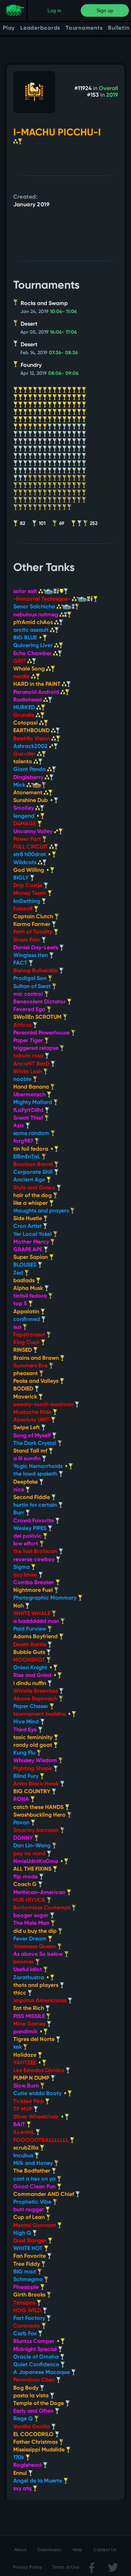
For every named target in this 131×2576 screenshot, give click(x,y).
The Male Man (32, 1923)
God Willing (29, 870)
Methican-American (40, 1893)
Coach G (26, 1885)
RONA (22, 1799)
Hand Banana (32, 1087)
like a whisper (31, 1203)
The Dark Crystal (35, 1443)
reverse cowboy (35, 1560)
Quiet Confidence (37, 2365)
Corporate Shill (34, 1172)
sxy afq (23, 2489)
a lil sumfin (28, 1459)
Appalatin (27, 1312)
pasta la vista (32, 2396)
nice (19, 1490)
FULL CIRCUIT (31, 847)
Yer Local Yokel (33, 1234)
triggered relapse (37, 1048)
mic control (29, 994)
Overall (108, 89)
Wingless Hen (31, 956)
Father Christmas (36, 2442)
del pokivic (28, 1536)
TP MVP (23, 2109)
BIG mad (25, 2272)
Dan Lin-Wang (33, 1846)
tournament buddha (40, 1714)
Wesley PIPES (31, 1529)
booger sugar (32, 1916)
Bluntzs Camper (35, 2341)
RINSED (23, 1350)
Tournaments (84, 28)
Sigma (22, 1567)
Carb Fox (26, 2334)
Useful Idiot (28, 1970)
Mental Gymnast (35, 2226)
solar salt (26, 592)
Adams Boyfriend (36, 1637)
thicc (20, 1993)
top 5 (21, 1304)
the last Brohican (36, 1552)
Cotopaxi (26, 723)
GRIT (20, 661)
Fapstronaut (30, 1335)
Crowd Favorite (34, 1521)
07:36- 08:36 (63, 353)
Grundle (24, 715)
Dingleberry (29, 778)
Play (9, 28)
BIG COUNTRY (32, 1792)
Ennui (21, 2473)
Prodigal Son (31, 979)
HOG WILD (28, 2311)
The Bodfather (32, 2171)
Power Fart (28, 839)
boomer (24, 1962)
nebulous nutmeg (36, 615)
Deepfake (26, 1482)
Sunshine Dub (31, 801)
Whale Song (30, 669)
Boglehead (28, 2465)
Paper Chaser (31, 1707)
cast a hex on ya (35, 2179)
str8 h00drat (30, 855)
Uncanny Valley (34, 832)
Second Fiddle (32, 1498)
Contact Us (105, 2550)
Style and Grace (35, 1188)
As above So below (39, 1954)
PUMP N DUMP (32, 2078)
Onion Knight (31, 1668)
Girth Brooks (30, 2295)
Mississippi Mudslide (40, 2450)
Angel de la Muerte (38, 2481)
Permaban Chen (35, 2380)
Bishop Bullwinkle (36, 971)
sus (18, 1327)
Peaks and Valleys (37, 1381)
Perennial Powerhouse (42, 1033)
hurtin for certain (36, 1505)
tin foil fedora (31, 1149)
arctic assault (32, 630)
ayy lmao (26, 1575)
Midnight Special (36, 2349)
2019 (112, 95)
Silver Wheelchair (37, 2117)
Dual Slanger (31, 2241)
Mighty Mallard (33, 1103)
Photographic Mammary (46, 1598)
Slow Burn (27, 2086)
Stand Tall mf (31, 1451)
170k (19, 2458)
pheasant (26, 1374)
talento (23, 762)
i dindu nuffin (30, 1684)
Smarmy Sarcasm (37, 1831)
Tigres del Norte (35, 2040)
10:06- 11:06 (63, 312)
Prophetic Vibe (33, 2202)
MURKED (25, 708)
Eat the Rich (29, 2009)
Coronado (27, 2326)
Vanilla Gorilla (32, 2427)
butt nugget (29, 2210)
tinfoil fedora (31, 1296)
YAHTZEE (25, 2063)
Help (78, 2550)
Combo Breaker (34, 1583)
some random (32, 1134)
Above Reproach (36, 1699)
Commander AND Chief (44, 2195)
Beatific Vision (32, 739)
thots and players (37, 1985)
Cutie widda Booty (38, 2094)
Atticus (23, 1025)
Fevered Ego (30, 1010)
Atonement (28, 793)
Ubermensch (30, 1095)
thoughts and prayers (42, 1211)
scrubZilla (27, 2148)
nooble (23, 1079)
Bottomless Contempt (42, 1908)
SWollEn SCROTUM (38, 1017)
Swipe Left (27, 1428)
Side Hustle (28, 1219)
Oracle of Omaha (37, 2357)
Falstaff (24, 909)
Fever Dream (31, 1939)
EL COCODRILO (34, 2435)
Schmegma (29, 2280)
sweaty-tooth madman (44, 1405)
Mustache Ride (33, 1412)
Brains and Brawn (37, 1358)
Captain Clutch (34, 917)
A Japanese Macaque (42, 2373)
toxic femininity (34, 1738)
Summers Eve (31, 1366)
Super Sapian (31, 1257)
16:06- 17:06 (63, 332)
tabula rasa (29, 1056)
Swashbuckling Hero (40, 1815)
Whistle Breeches (36, 1691)
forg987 (24, 1141)
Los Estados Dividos (39, 2071)
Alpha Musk (29, 1289)
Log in (54, 10)
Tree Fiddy (27, 2264)
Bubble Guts (30, 1653)
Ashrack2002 (31, 747)
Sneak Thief (29, 1118)
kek (18, 2047)
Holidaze (26, 2055)
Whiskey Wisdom (36, 1761)
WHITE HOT (29, 2249)
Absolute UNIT (32, 1420)
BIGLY (22, 878)
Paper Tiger (29, 1041)
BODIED (24, 1389)
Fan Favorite (30, 2256)
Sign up (105, 10)
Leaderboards (40, 28)
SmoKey (24, 808)
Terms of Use (66, 2567)
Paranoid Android (37, 692)
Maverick (26, 1397)
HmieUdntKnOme (36, 1862)
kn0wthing (27, 901)
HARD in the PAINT (38, 684)
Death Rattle (30, 1645)
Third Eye (26, 1730)
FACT (21, 963)
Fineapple (27, 2287)
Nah (19, 1606)
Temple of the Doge (39, 2404)
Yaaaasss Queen (35, 1947)
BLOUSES (26, 1265)
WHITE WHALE (32, 1614)
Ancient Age (30, 1180)
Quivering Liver (34, 646)
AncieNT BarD (32, 1064)
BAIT (20, 2125)
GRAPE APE (28, 1250)
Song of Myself (33, 1436)
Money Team (30, 893)
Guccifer (25, 754)
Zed (19, 1273)
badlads (25, 1281)
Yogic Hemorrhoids (39, 1467)
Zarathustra (29, 1978)
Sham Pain (27, 940)
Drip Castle (28, 886)
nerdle (22, 677)
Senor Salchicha (35, 607)
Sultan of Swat (33, 987)
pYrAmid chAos (34, 623)
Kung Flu (25, 1753)
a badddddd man (37, 1621)
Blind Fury (27, 1776)
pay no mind (30, 1854)
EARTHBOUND (32, 731)
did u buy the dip (36, 1931)
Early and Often (34, 2411)
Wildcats (26, 863)
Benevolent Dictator (40, 1002)
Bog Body (27, 2388)
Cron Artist (28, 1226)
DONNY (24, 1838)
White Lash (28, 1072)
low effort (26, 1544)
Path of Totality (34, 932)
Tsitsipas (25, 2303)
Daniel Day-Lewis (36, 948)
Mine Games (30, 2024)
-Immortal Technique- (43, 599)
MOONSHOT (30, 1660)
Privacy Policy (28, 2567)
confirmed (27, 1320)
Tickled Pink (29, 2102)
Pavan (22, 1823)
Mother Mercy (32, 1242)
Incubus (24, 2156)
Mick (20, 785)
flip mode (26, 1877)
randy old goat (33, 1745)
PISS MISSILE (30, 2017)
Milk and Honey (34, 2163)
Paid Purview (30, 1629)
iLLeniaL (24, 2132)
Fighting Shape (33, 1769)
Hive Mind (27, 1722)
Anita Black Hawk (37, 1784)
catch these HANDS (39, 1807)
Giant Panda (30, 770)
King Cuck (27, 1343)
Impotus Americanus (41, 2001)
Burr (19, 1513)
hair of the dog (33, 1196)
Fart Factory (30, 2318)
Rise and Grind (33, 1676)
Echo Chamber (33, 654)
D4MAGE (25, 824)
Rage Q (24, 2419)
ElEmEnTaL (27, 1157)
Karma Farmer (32, 925)
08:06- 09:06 (63, 373)
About (20, 2550)
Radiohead (28, 700)
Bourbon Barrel (34, 1165)
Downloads (49, 2550)
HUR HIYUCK (30, 1900)
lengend (24, 816)
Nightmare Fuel (34, 1590)
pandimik (26, 2032)
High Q (23, 2233)
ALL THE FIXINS (33, 1869)
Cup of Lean (30, 2218)
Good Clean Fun (35, 2187)
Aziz (19, 1126)
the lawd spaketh (36, 1474)
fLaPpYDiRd (29, 1111)
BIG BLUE (26, 638)
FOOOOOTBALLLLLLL (42, 2140)
